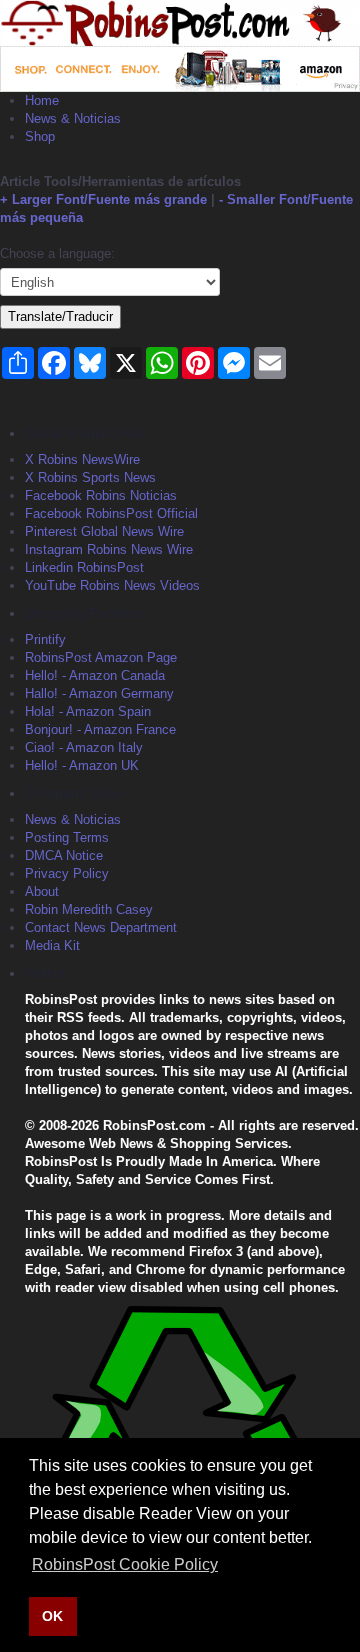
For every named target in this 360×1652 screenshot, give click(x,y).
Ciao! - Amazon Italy (84, 747)
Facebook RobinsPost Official (111, 513)
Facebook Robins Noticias (101, 495)
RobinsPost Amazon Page (101, 657)
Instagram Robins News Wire (109, 549)
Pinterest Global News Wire (104, 531)
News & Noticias (73, 118)
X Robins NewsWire (82, 459)
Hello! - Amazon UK (82, 765)
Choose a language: (57, 253)
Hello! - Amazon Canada (95, 675)
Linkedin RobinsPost (84, 567)
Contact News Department (101, 927)
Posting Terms (67, 837)
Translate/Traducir (60, 316)
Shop (40, 136)
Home (42, 100)
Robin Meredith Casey (89, 909)
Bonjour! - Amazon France (100, 729)
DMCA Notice (64, 855)
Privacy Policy (67, 873)
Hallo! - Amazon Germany (99, 693)
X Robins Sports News (90, 477)
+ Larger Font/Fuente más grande (103, 199)
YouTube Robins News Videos (112, 585)
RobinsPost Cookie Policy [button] (125, 1564)
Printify (45, 639)
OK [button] (52, 1616)
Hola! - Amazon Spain (88, 711)
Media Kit (52, 945)
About (42, 891)
